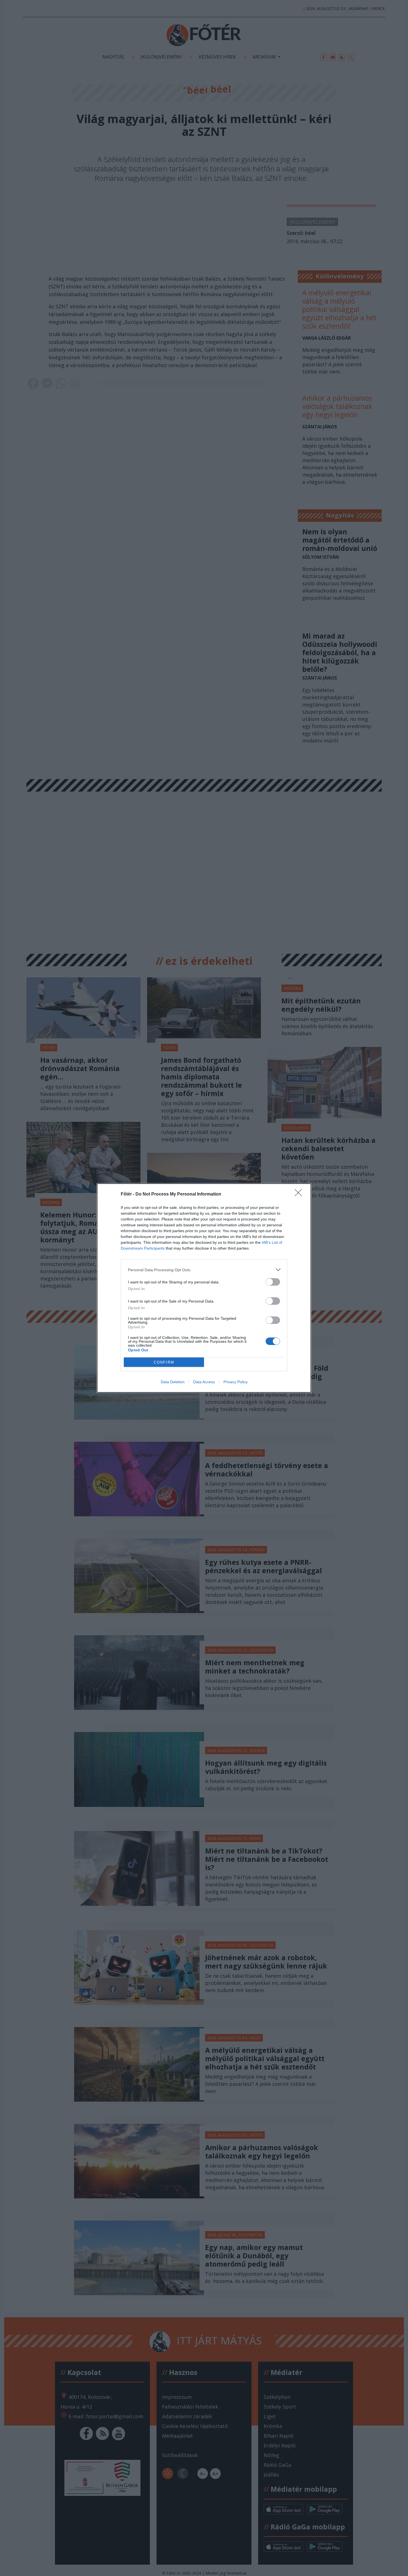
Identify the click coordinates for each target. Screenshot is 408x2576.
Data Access (204, 1382)
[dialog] (204, 1288)
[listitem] (204, 1270)
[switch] (273, 1282)
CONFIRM (164, 1362)
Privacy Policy (236, 1382)
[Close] (300, 1194)
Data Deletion (173, 1382)
